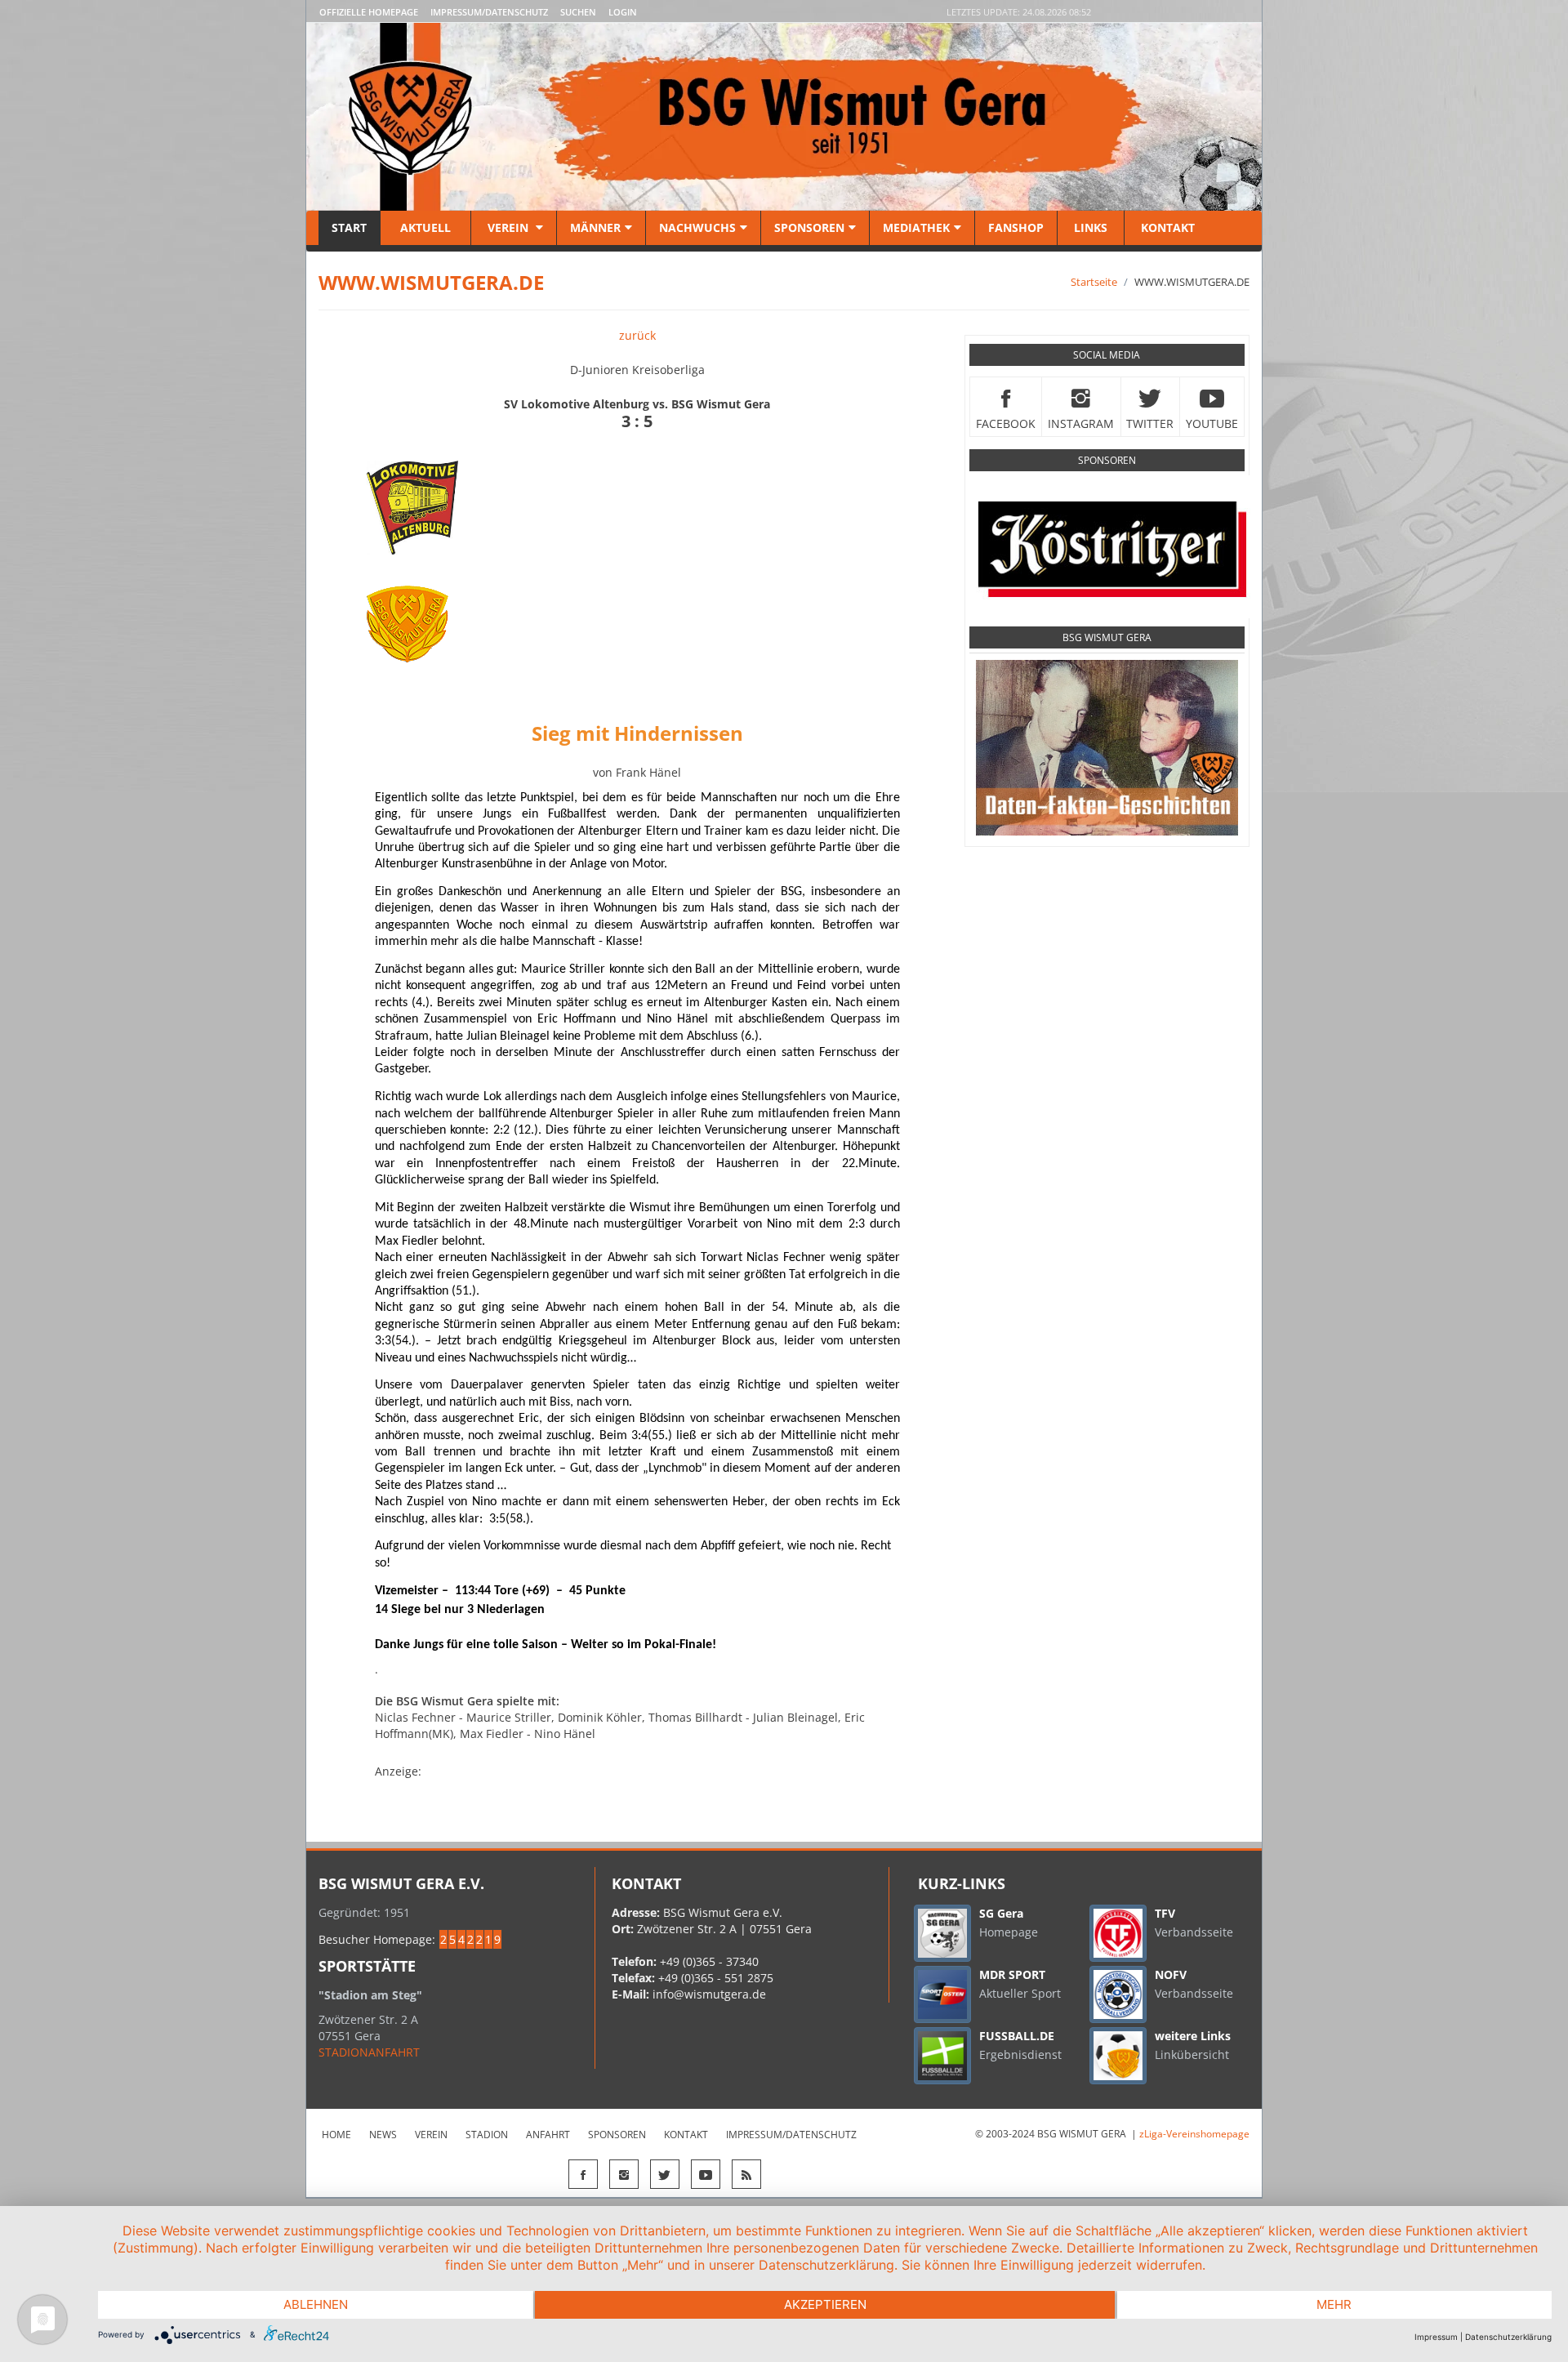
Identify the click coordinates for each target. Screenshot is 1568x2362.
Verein (508, 227)
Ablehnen (316, 2304)
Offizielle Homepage (369, 12)
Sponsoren (809, 227)
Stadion (487, 2135)
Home (336, 2135)
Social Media (1107, 355)
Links (1091, 227)
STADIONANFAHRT (369, 2052)
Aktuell (425, 227)
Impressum (1436, 2337)
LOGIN (623, 12)
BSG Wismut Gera (1107, 637)
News (383, 2135)
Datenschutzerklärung (1508, 2337)
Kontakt (1166, 227)
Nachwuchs (697, 227)
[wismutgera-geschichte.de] (1107, 747)
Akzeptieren (825, 2304)
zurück (637, 335)
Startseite (1094, 282)
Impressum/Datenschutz (489, 12)
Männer (595, 227)
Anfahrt (548, 2135)
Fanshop (1016, 227)
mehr (1334, 2304)
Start (349, 227)
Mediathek (916, 227)
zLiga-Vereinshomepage (1194, 2134)
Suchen (578, 12)
